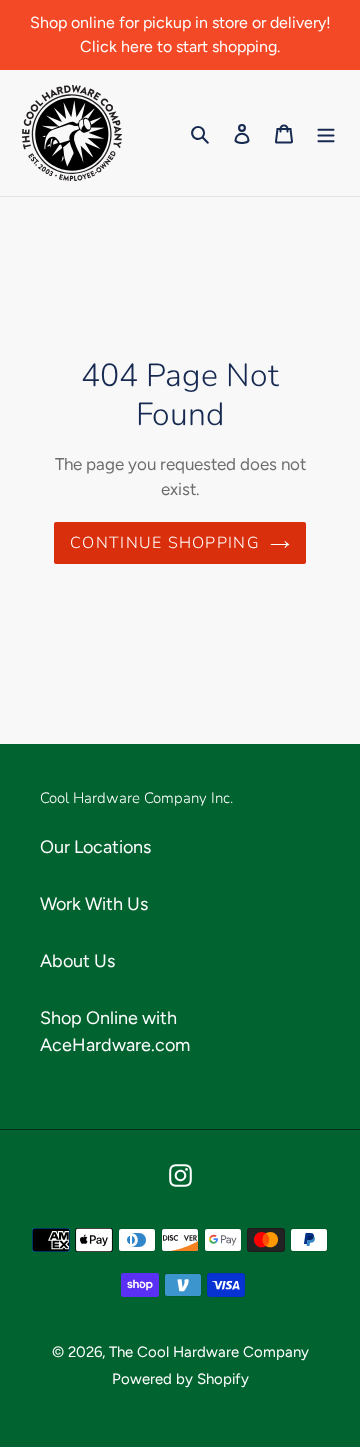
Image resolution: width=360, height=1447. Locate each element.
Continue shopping (165, 543)
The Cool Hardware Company (209, 1352)
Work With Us (94, 904)
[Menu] (326, 133)
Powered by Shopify (180, 1379)
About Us (77, 961)
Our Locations (95, 847)
